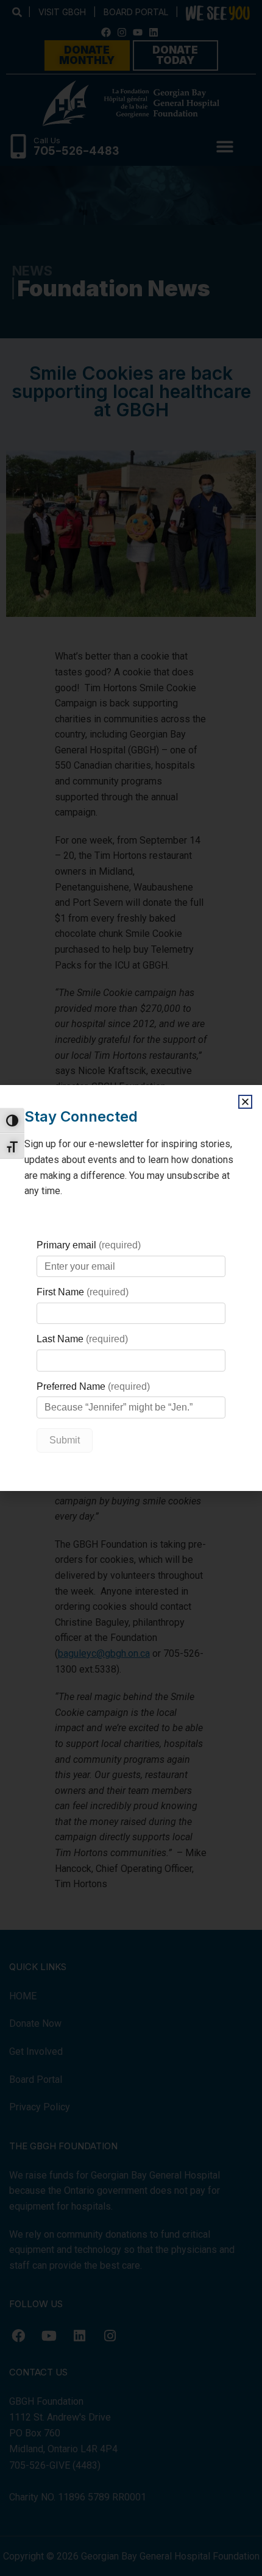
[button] (245, 1102)
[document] (131, 1288)
